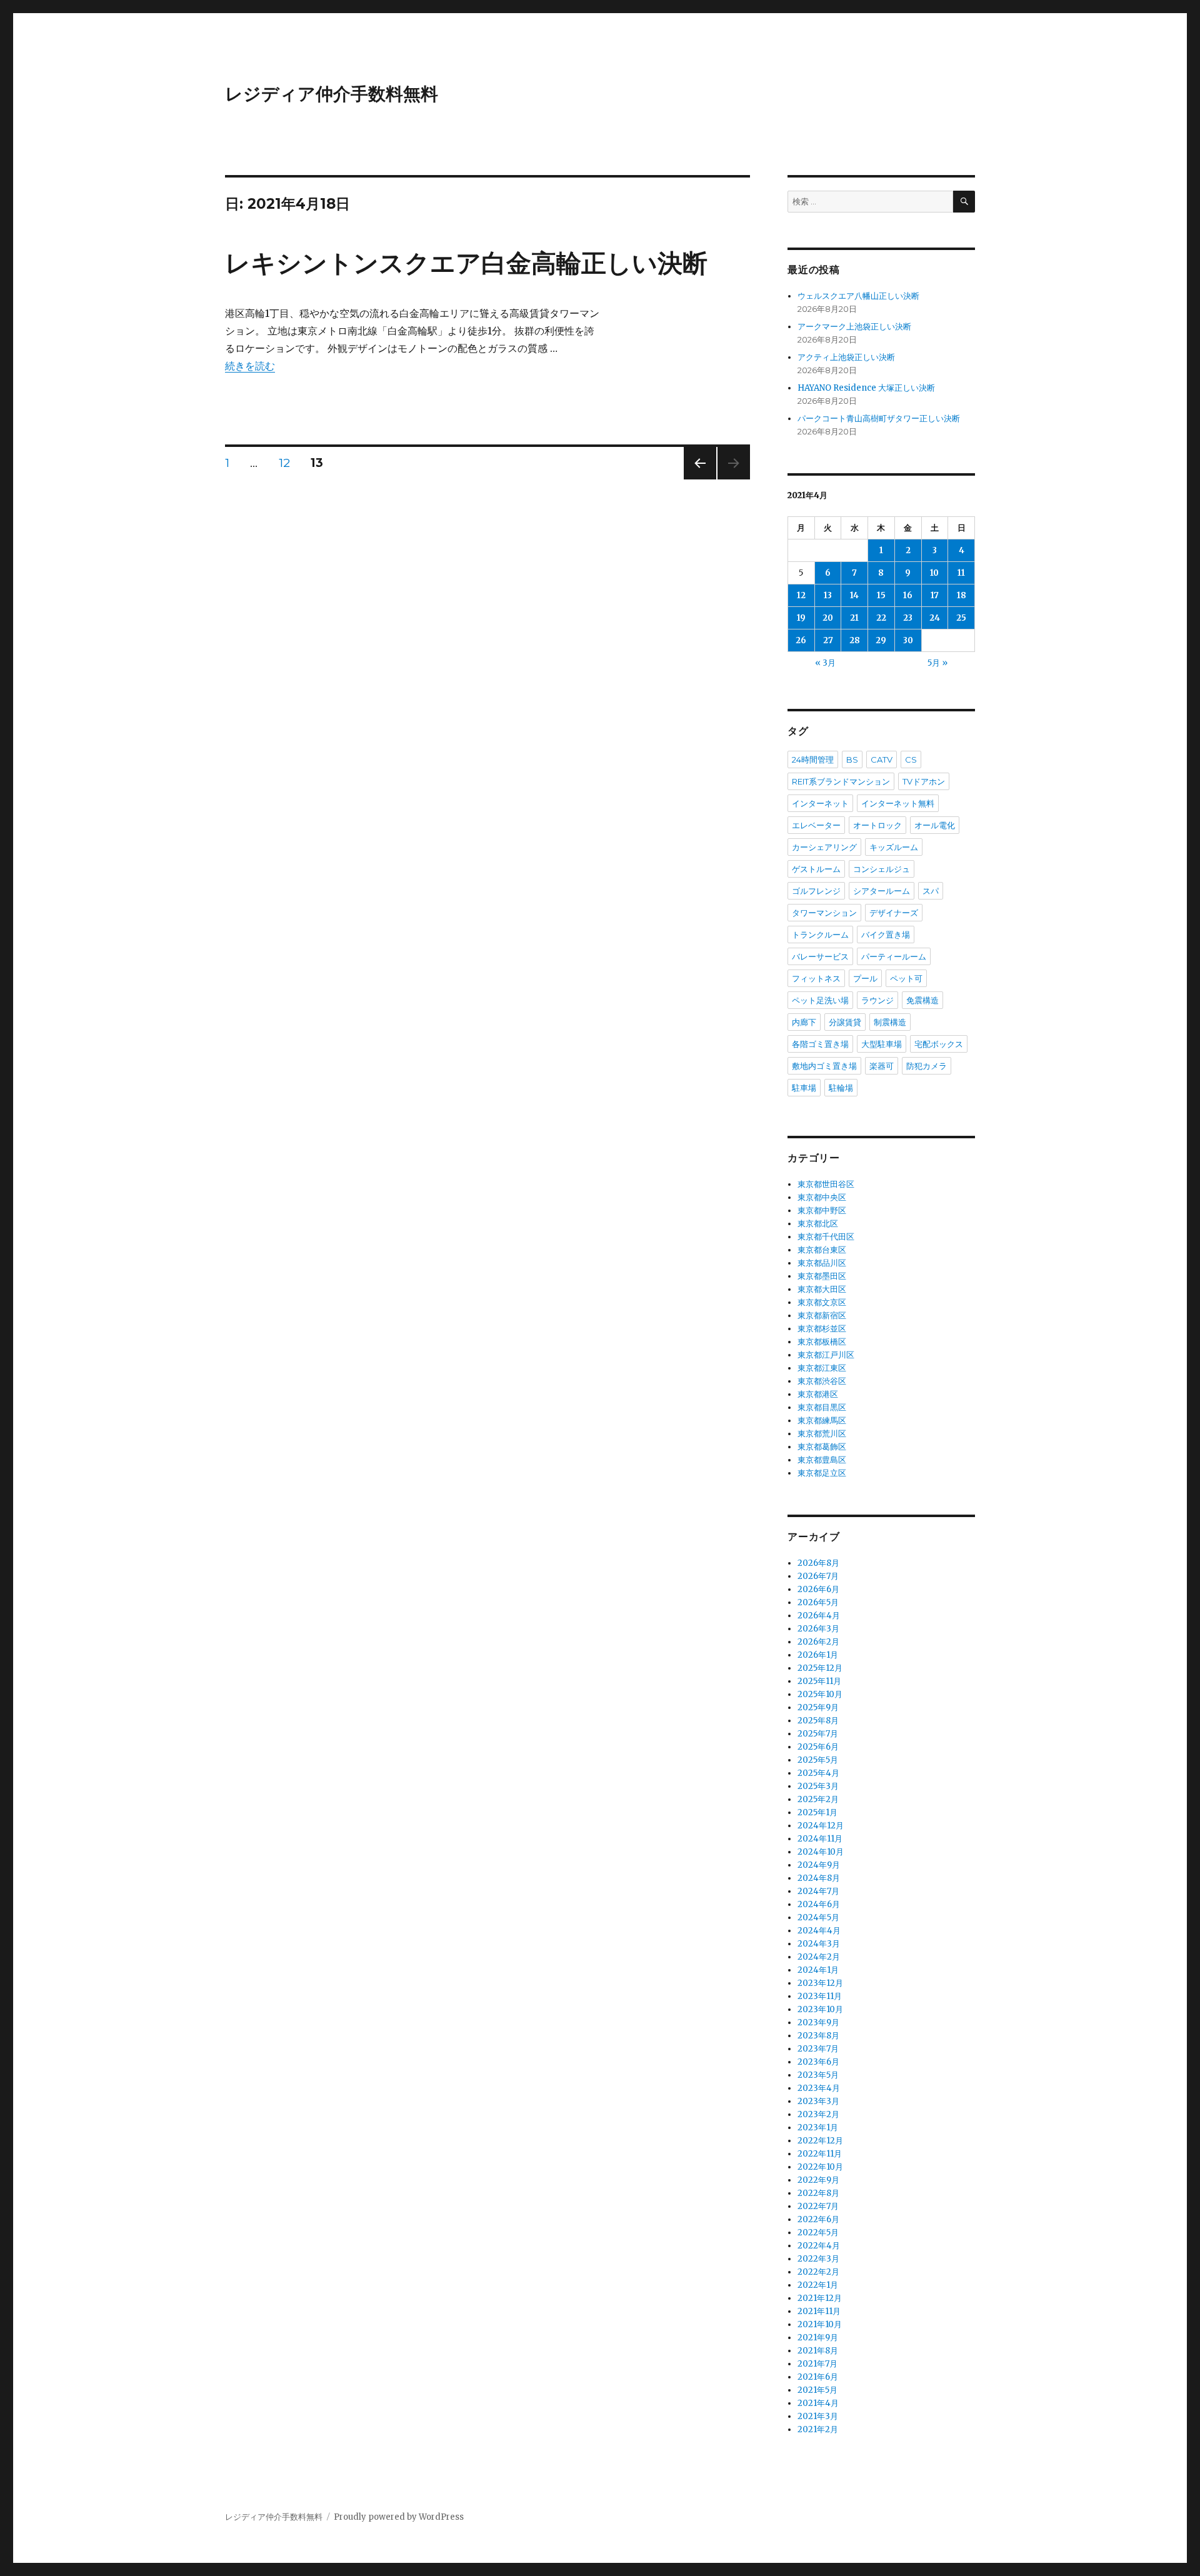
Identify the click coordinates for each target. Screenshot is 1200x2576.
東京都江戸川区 (826, 1355)
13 (828, 595)
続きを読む (250, 366)
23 (908, 618)
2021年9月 (818, 2338)
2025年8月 (818, 1721)
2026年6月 (818, 1589)
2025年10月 (820, 1694)
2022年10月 (820, 2167)
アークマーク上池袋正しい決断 (854, 327)
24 (935, 618)
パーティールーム (894, 956)
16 (908, 595)
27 (828, 640)
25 (961, 618)
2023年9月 (818, 2022)
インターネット (820, 803)
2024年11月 (820, 1839)
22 (881, 618)
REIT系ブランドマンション (841, 781)
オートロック (877, 825)
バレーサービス (820, 956)
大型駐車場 (882, 1044)
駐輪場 (841, 1088)
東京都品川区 (822, 1263)
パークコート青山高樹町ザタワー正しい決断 (879, 418)
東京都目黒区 (822, 1407)
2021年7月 (817, 2364)
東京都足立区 (822, 1473)
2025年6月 (818, 1747)
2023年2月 (818, 2114)
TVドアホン (924, 781)
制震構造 (890, 1022)
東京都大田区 (822, 1289)
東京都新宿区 (822, 1316)
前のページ (696, 479)
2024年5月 (818, 1917)
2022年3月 (818, 2259)
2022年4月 (819, 2246)
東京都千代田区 (826, 1237)
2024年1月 (818, 1970)
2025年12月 (820, 1668)
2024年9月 (819, 1865)
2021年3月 (818, 2416)
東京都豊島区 (822, 1460)
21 (854, 618)
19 (801, 618)
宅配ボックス (939, 1044)
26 (801, 640)
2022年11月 (820, 2154)
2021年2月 (818, 2429)
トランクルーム (820, 935)
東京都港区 (818, 1394)
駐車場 (804, 1088)
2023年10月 (820, 2009)
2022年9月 (818, 2180)
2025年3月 (818, 1786)
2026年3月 (818, 1629)
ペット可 (906, 978)
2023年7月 (818, 2049)
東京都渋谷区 (822, 1381)
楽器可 (882, 1066)
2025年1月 (817, 1812)
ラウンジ (877, 1000)
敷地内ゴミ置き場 (824, 1066)
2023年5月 (818, 2075)
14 (854, 595)
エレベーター (816, 825)
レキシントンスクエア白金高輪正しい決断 (466, 263)
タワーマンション (824, 913)
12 (284, 464)
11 (961, 573)
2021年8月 (818, 2351)
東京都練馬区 (822, 1421)
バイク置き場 (886, 935)
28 (855, 640)
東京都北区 (818, 1224)
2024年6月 (819, 1904)
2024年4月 (819, 1931)
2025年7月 (818, 1734)
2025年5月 (818, 1760)
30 (908, 640)
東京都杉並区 (822, 1329)
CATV (882, 759)
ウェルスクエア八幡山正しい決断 (858, 296)
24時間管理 (813, 759)
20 (828, 618)
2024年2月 (819, 1957)
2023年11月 (820, 1996)
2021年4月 (818, 2403)
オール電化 (935, 825)
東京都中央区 (822, 1197)
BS (852, 759)
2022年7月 (818, 2206)
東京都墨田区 (822, 1276)
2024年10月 (821, 1852)
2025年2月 (818, 1799)
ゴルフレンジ (816, 891)
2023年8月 (818, 2036)
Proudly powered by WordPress (399, 2517)
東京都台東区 (822, 1250)
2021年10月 (820, 2324)
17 (935, 595)
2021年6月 (818, 2377)
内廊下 (804, 1022)
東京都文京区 (822, 1302)
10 (934, 573)
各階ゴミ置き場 (820, 1044)
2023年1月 (818, 2127)
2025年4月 (818, 1773)
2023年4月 (819, 2088)
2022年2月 (818, 2272)
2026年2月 (818, 1642)
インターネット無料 (898, 803)
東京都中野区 (822, 1210)
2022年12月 (820, 2141)
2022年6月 (818, 2219)
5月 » (937, 663)
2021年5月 (817, 2390)
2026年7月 (818, 1576)
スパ (931, 891)
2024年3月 (819, 1944)
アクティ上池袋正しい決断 (846, 357)
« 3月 (825, 663)
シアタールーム (882, 891)
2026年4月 (819, 1616)
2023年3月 (818, 2101)
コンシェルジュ (882, 869)
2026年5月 (818, 1602)
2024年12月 (821, 1826)
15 (881, 595)
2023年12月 (820, 1983)
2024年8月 (819, 1878)
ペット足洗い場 (820, 1000)
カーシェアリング (824, 847)
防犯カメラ (927, 1066)
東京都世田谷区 (826, 1184)
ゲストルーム (816, 869)
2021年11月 (819, 2311)
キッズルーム (894, 847)
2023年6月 (818, 2062)
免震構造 (922, 1000)
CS (911, 759)
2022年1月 (818, 2285)
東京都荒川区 (822, 1434)
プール (865, 978)
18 (962, 595)
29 (881, 640)
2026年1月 (818, 1655)
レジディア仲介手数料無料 (332, 94)
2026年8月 (818, 1563)
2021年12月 (820, 2298)
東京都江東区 (822, 1368)
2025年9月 (818, 1707)
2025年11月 (819, 1681)
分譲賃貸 (845, 1022)
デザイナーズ (894, 913)
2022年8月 (818, 2193)
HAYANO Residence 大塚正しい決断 (866, 388)
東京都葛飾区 (822, 1447)
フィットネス (816, 978)
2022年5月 (818, 2233)
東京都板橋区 (822, 1342)
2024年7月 (818, 1891)
